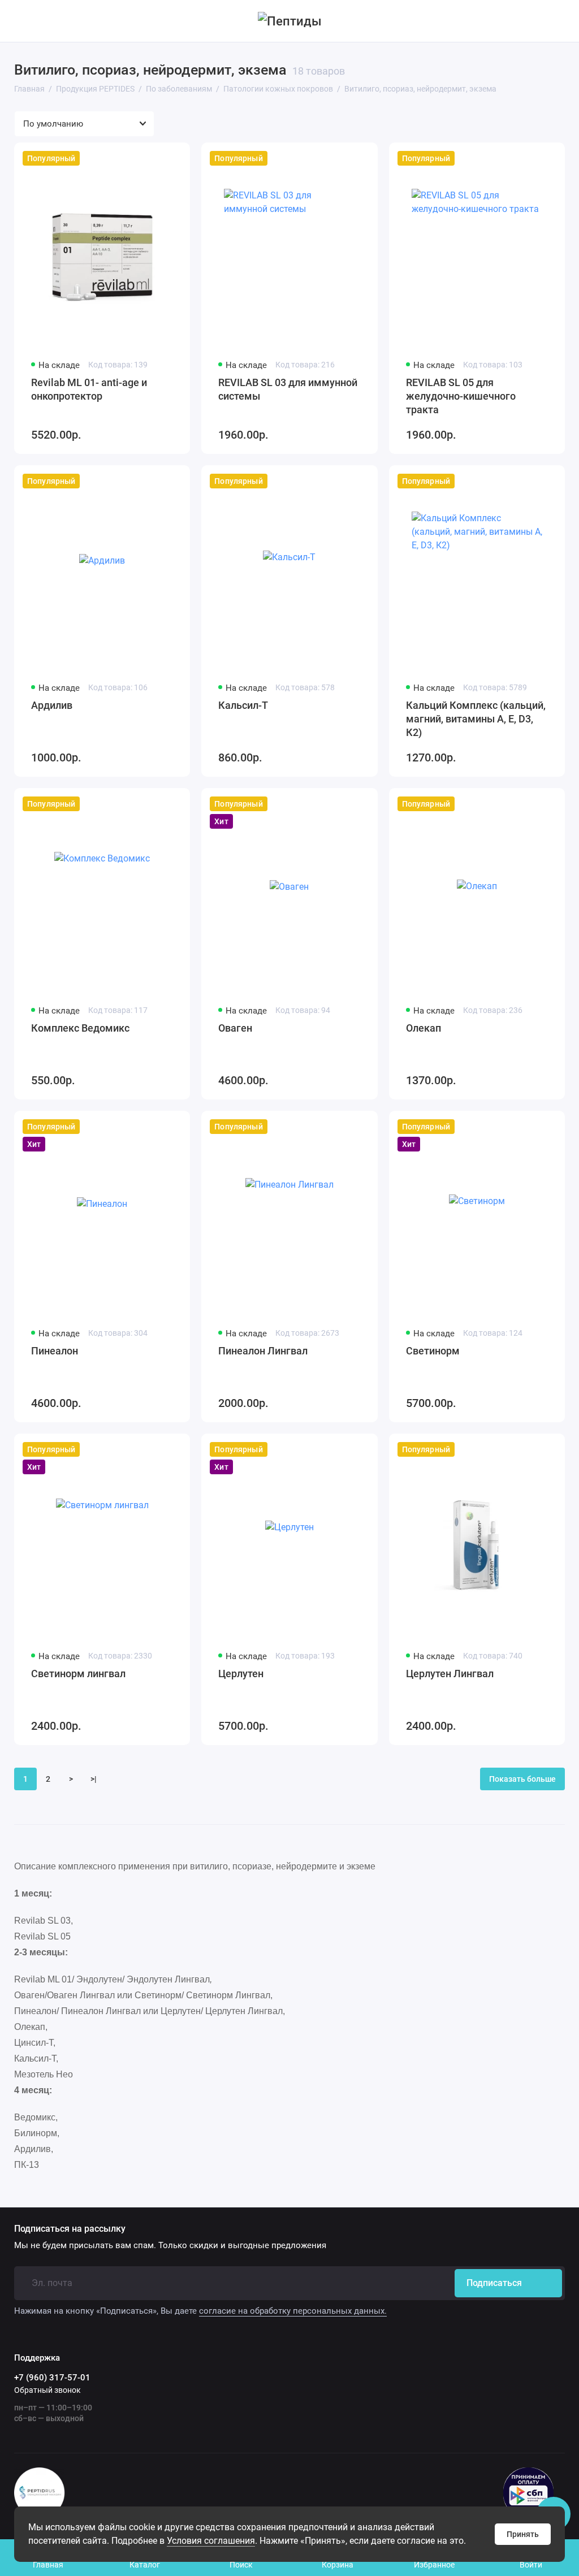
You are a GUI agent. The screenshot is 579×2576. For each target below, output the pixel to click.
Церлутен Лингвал (450, 1674)
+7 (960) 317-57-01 (52, 2378)
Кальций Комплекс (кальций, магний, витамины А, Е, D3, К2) (476, 719)
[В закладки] (174, 158)
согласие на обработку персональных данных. (293, 2311)
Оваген (235, 1028)
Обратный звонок (47, 2390)
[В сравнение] (154, 158)
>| (94, 1779)
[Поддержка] (558, 21)
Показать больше (522, 1779)
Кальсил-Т (243, 705)
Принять (523, 2534)
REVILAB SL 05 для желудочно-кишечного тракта (461, 396)
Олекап (424, 1028)
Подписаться (494, 2283)
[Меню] (21, 21)
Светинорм (433, 1351)
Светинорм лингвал (78, 1674)
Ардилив (52, 705)
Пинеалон (55, 1351)
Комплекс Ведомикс (80, 1028)
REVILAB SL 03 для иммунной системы (288, 389)
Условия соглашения (211, 2541)
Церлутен (241, 1674)
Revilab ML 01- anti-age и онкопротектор (89, 389)
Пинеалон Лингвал (263, 1351)
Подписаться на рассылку (70, 2229)
